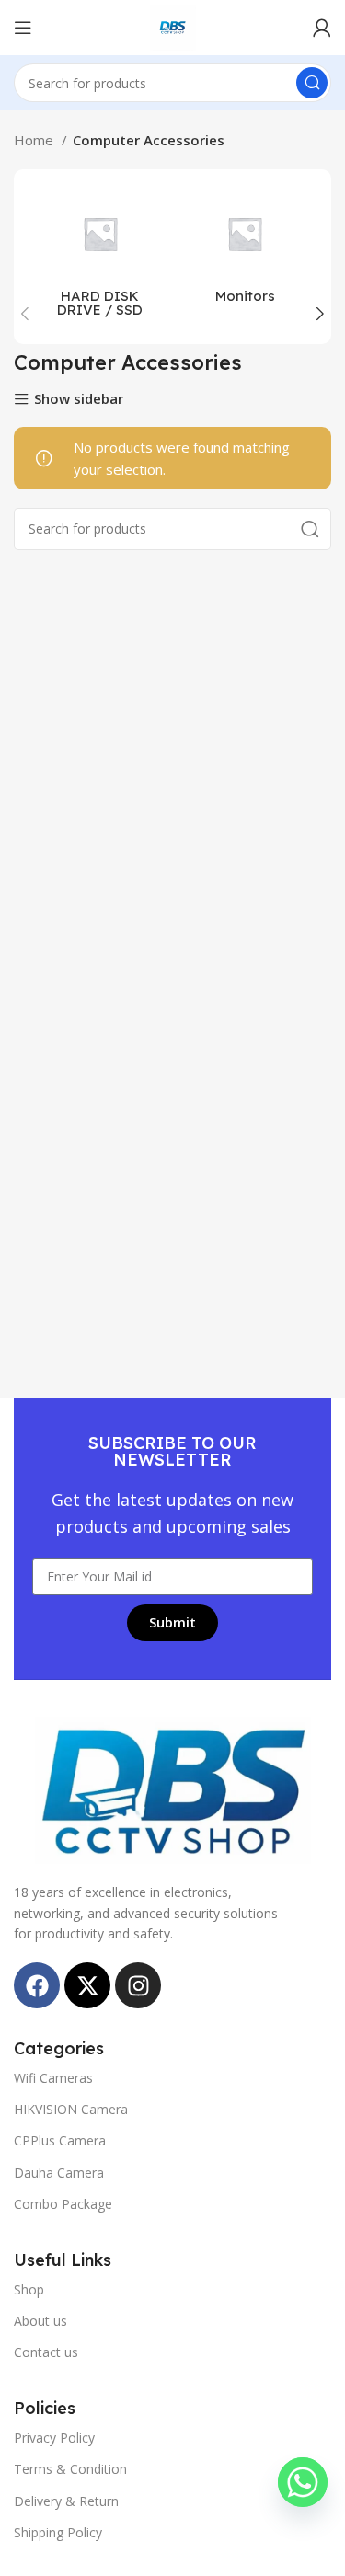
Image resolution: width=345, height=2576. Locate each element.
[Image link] (173, 1788)
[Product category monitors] (246, 250)
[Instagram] (138, 1985)
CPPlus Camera (60, 2140)
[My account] (322, 28)
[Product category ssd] (100, 257)
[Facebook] (37, 1985)
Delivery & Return (66, 2501)
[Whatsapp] (303, 2482)
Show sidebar (79, 400)
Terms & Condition (70, 2469)
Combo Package (63, 2204)
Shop (29, 2289)
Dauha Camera (59, 2173)
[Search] (312, 83)
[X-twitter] (87, 1985)
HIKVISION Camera (71, 2109)
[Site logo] (173, 26)
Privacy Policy (54, 2438)
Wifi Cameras (53, 2078)
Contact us (46, 2352)
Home (35, 140)
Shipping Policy (58, 2532)
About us (40, 2321)
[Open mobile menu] (23, 28)
